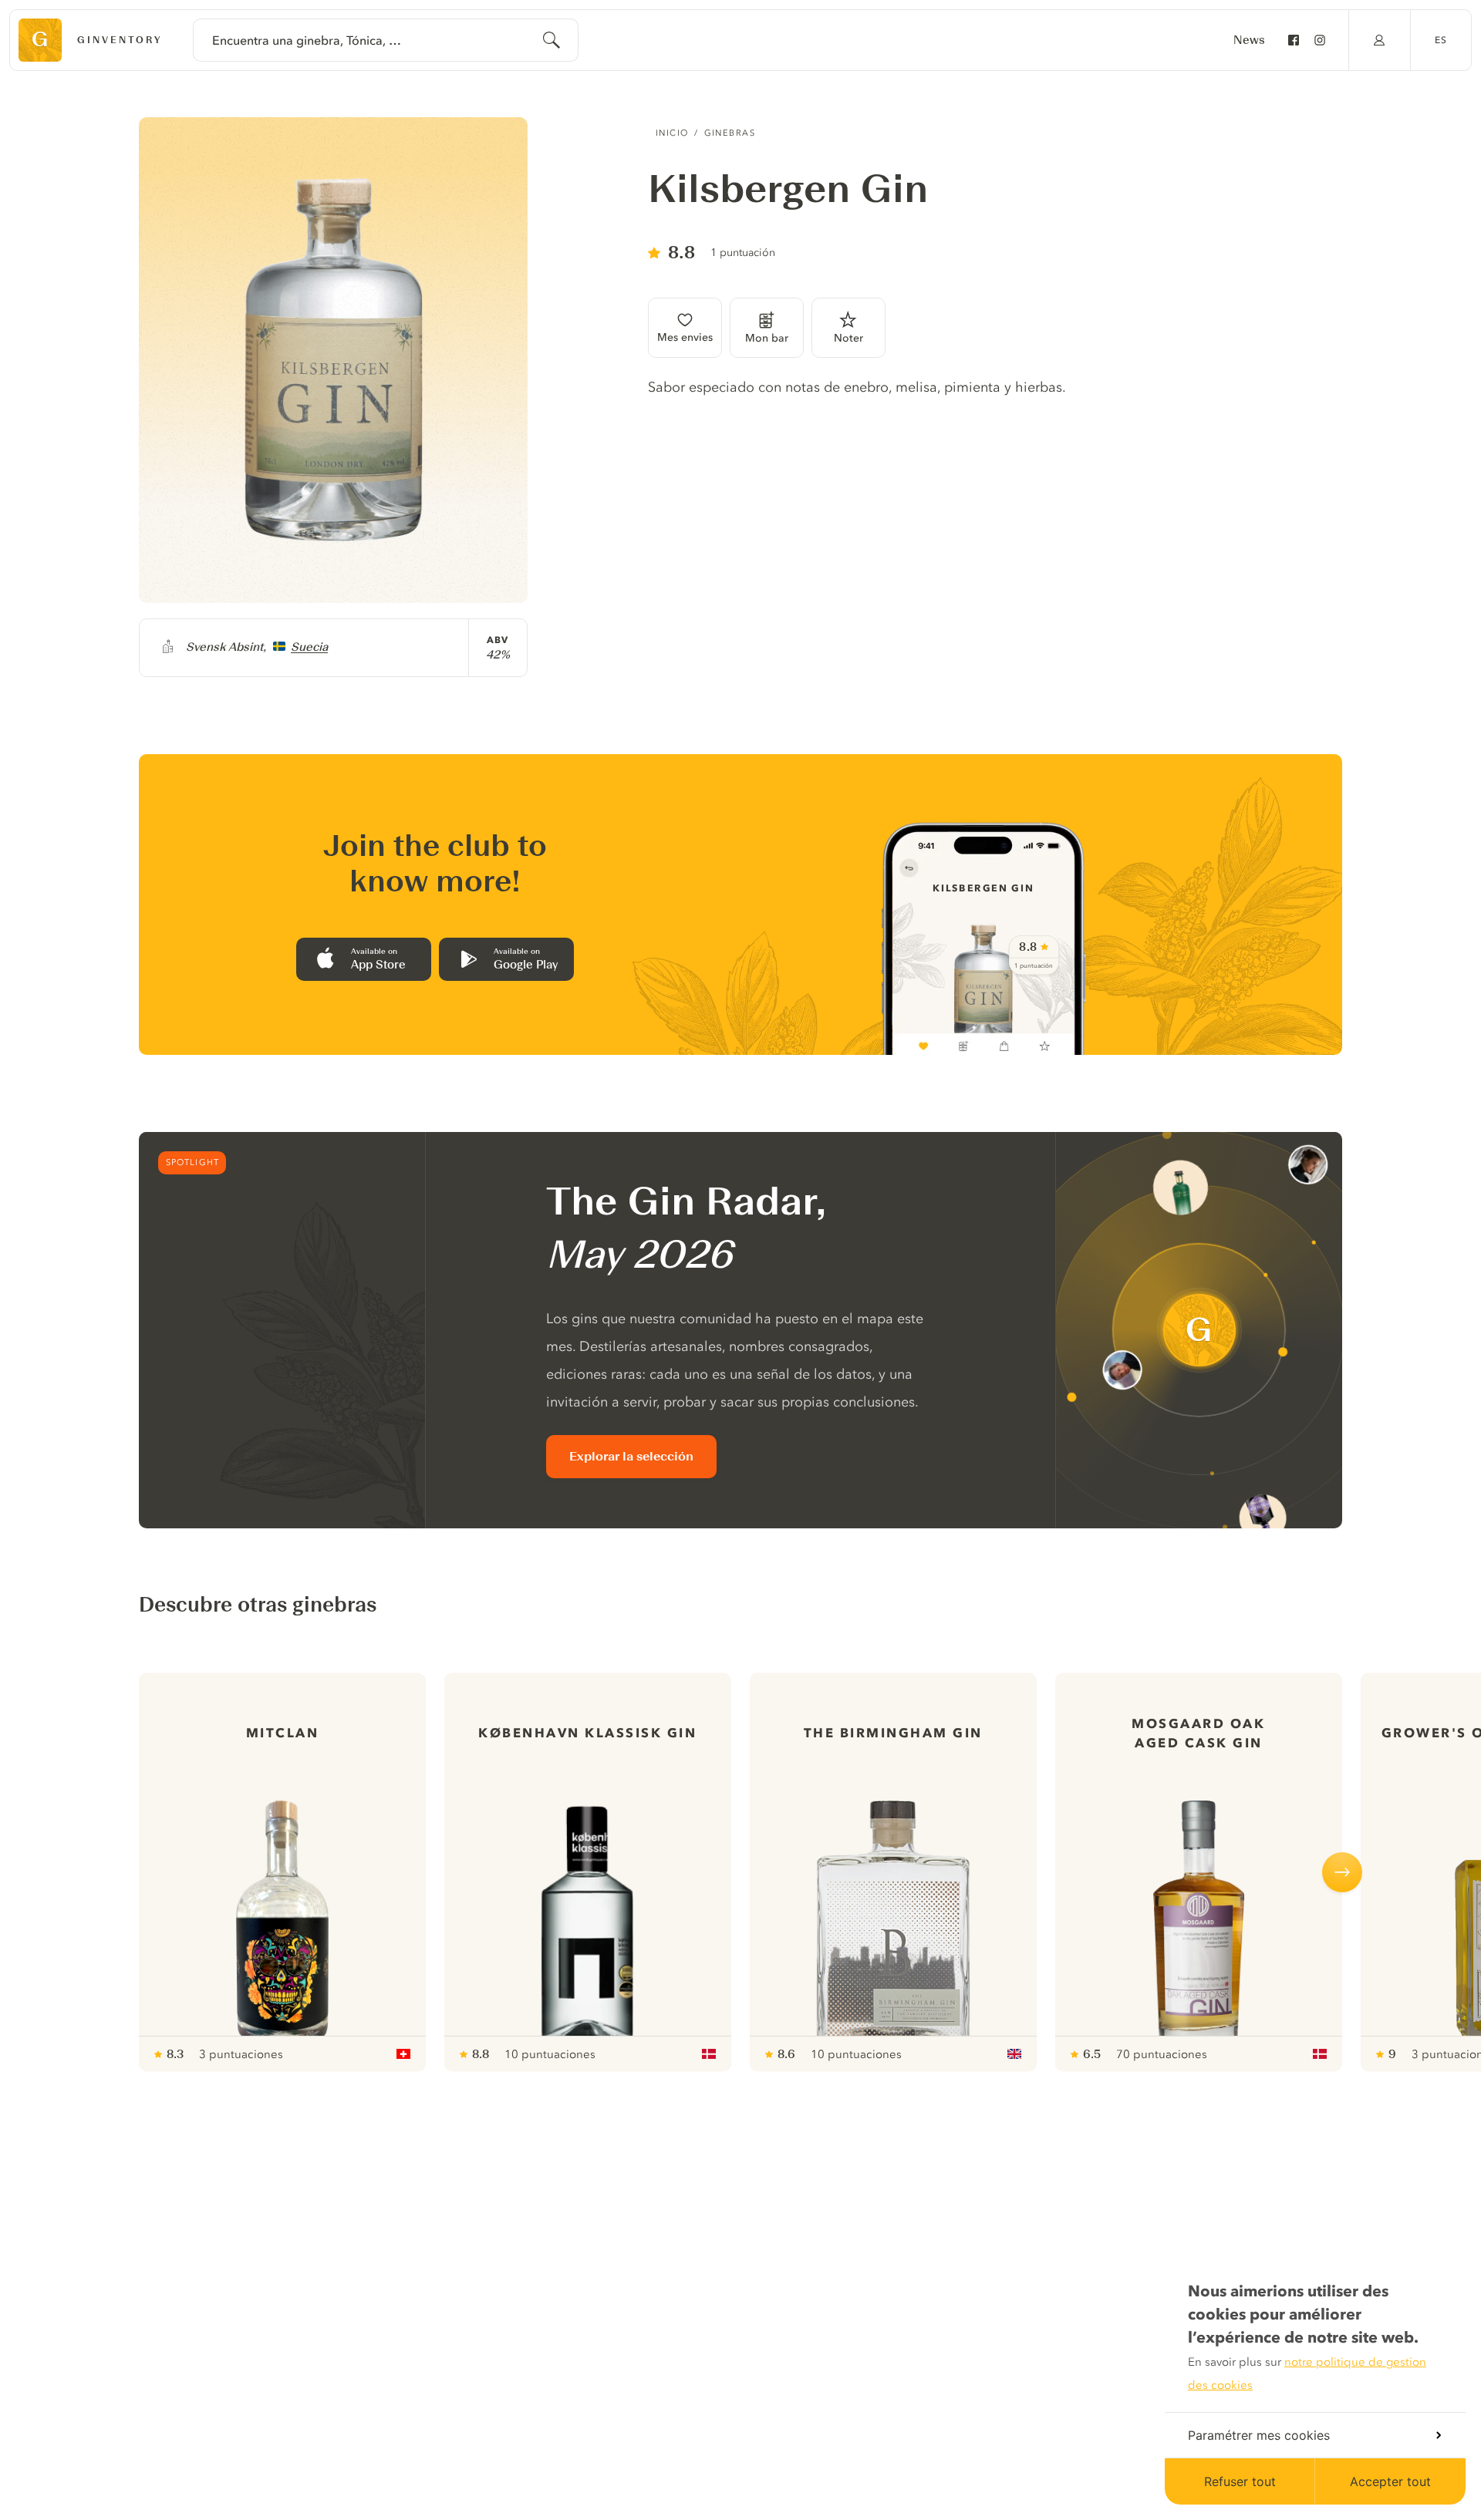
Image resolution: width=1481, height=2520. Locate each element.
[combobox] (386, 40)
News (1249, 40)
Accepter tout (1390, 2481)
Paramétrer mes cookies (1259, 2435)
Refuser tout (1240, 2481)
